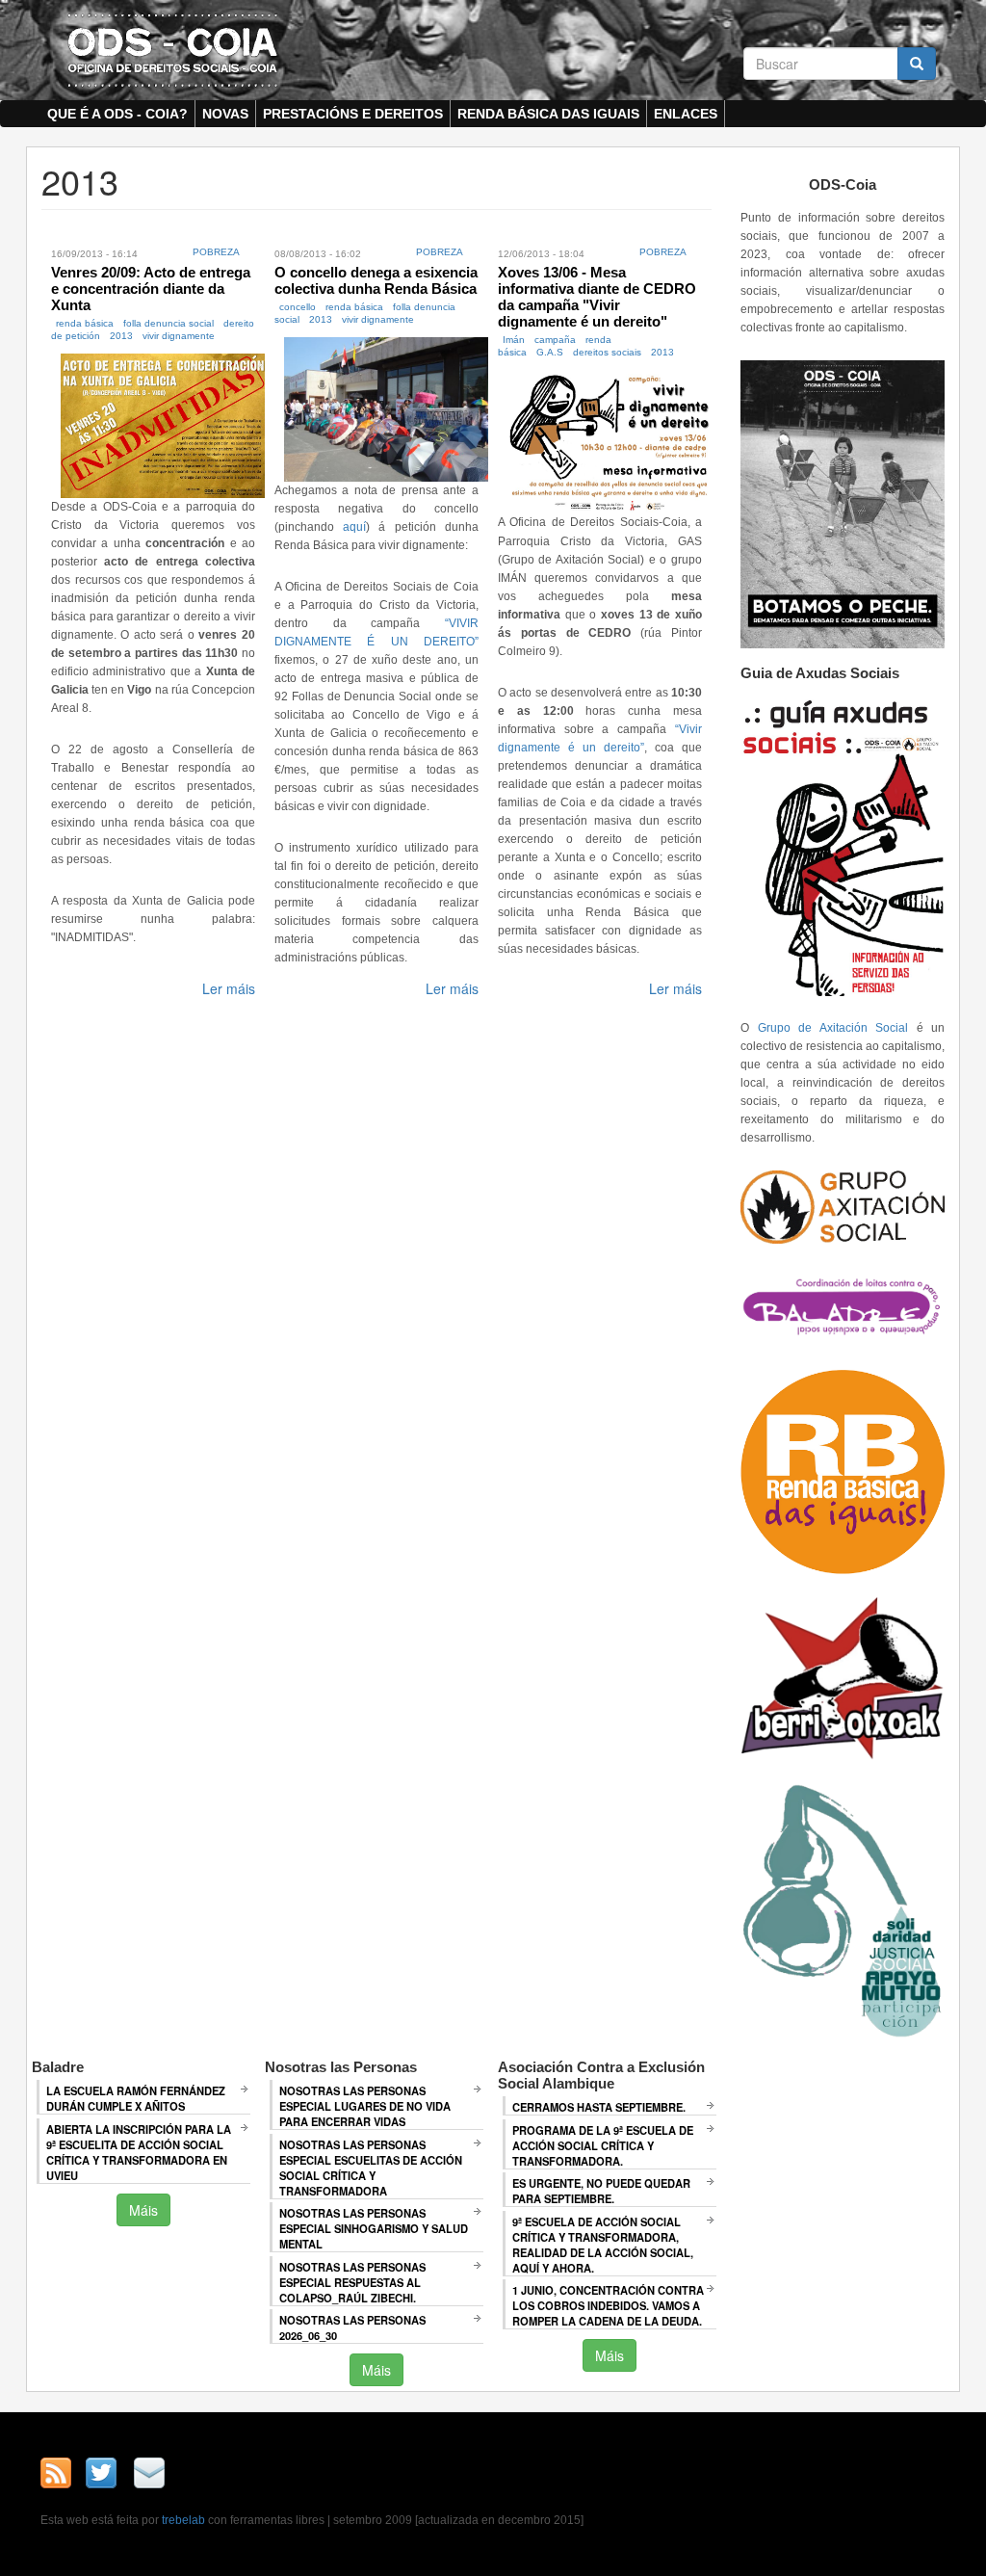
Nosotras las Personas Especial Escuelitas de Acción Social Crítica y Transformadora (371, 2168)
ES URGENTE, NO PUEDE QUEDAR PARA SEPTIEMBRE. (601, 2191)
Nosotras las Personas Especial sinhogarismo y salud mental (374, 2228)
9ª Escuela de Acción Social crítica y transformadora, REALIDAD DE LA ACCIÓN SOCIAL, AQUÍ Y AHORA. (603, 2245)
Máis (143, 2210)
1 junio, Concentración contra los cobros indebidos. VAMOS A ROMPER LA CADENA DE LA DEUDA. (608, 2305)
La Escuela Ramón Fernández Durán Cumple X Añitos (136, 2098)
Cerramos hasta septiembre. (599, 2107)
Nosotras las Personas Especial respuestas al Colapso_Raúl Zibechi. (352, 2282)
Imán (514, 340)
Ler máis (229, 988)
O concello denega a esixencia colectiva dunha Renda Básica (376, 280)
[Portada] (172, 49)
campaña (555, 340)
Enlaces (686, 114)
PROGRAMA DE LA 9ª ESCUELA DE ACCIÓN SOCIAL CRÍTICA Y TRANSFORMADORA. (603, 2145)
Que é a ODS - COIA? (117, 114)
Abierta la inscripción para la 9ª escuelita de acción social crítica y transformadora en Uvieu (139, 2152)
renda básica (85, 323)
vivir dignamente (179, 336)
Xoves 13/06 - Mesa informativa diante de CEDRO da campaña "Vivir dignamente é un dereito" (597, 297)
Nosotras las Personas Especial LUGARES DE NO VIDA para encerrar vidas (365, 2106)
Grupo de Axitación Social (833, 1028)
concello (298, 307)
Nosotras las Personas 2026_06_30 (352, 2327)
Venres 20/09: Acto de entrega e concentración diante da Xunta (151, 289)
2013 (121, 336)
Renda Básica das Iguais (548, 114)
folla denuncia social (169, 323)
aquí (354, 527)
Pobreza (216, 252)
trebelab (183, 2520)
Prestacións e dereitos (353, 114)
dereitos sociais (607, 352)
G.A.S (550, 352)
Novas (225, 114)
